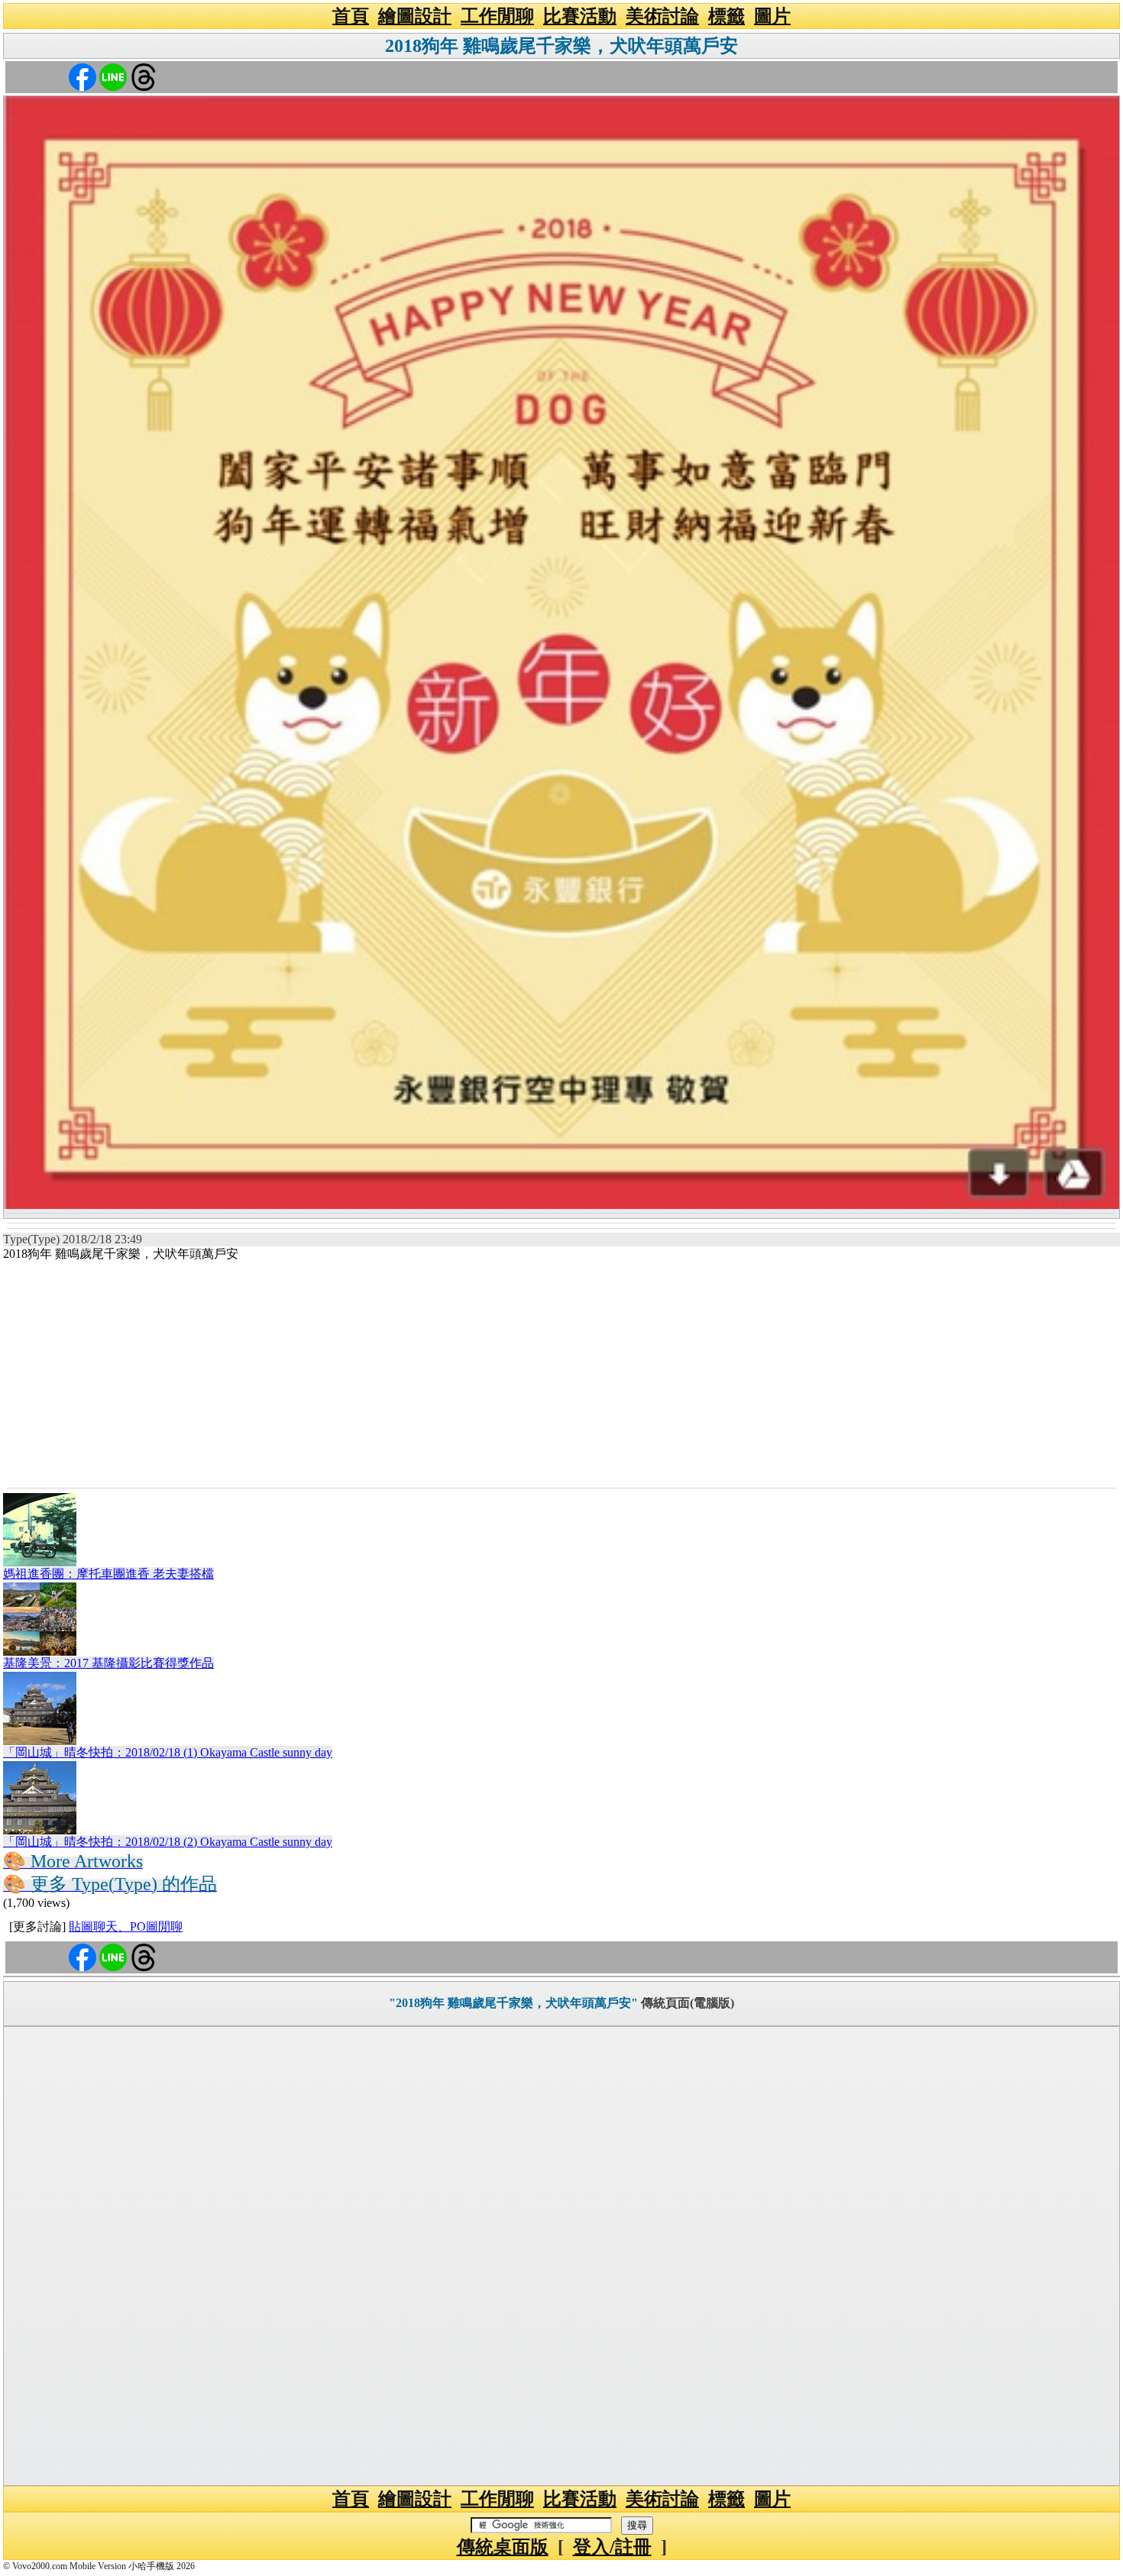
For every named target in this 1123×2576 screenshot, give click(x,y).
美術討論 (662, 16)
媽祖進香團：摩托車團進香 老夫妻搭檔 (108, 1574)
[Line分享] (113, 76)
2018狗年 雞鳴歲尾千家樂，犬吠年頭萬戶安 (561, 46)
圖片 (772, 16)
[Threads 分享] (144, 76)
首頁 (351, 16)
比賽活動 (580, 16)
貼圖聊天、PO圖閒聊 (126, 1926)
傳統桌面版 (503, 2547)
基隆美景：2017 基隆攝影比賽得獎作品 (108, 1663)
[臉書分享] (83, 76)
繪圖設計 (415, 16)
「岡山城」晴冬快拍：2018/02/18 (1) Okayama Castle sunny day (168, 1752)
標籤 (727, 16)
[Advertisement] (561, 1373)
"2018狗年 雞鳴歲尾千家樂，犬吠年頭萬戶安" (513, 2003)
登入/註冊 (612, 2547)
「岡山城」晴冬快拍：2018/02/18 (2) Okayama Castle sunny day (168, 1842)
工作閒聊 (497, 16)
